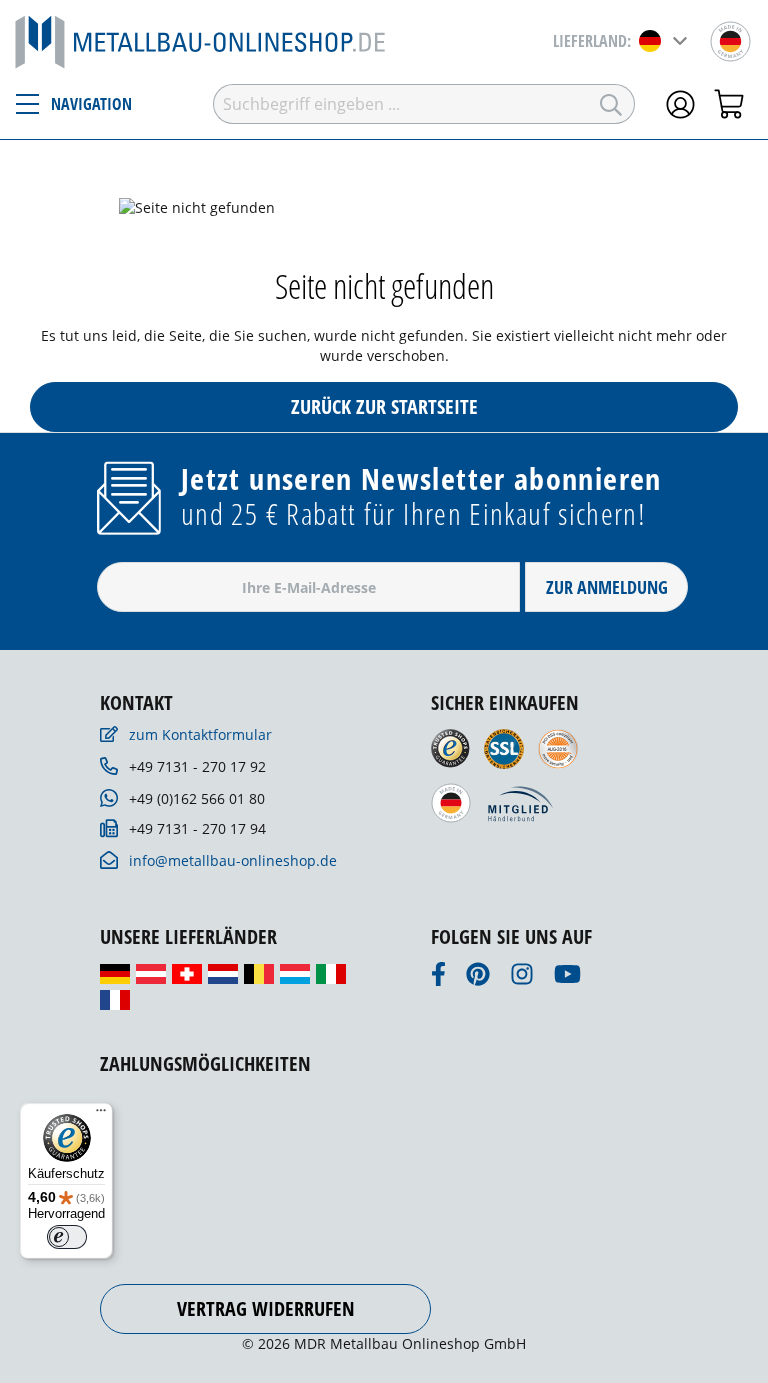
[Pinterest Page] (478, 979)
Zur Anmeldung (607, 587)
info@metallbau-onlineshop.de (233, 860)
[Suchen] (611, 104)
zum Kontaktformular (200, 734)
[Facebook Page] (438, 979)
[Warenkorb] (732, 101)
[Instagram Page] (522, 979)
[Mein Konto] (680, 101)
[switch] (67, 1237)
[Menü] (101, 1115)
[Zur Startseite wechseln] (200, 40)
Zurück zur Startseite (384, 406)
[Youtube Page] (567, 979)
